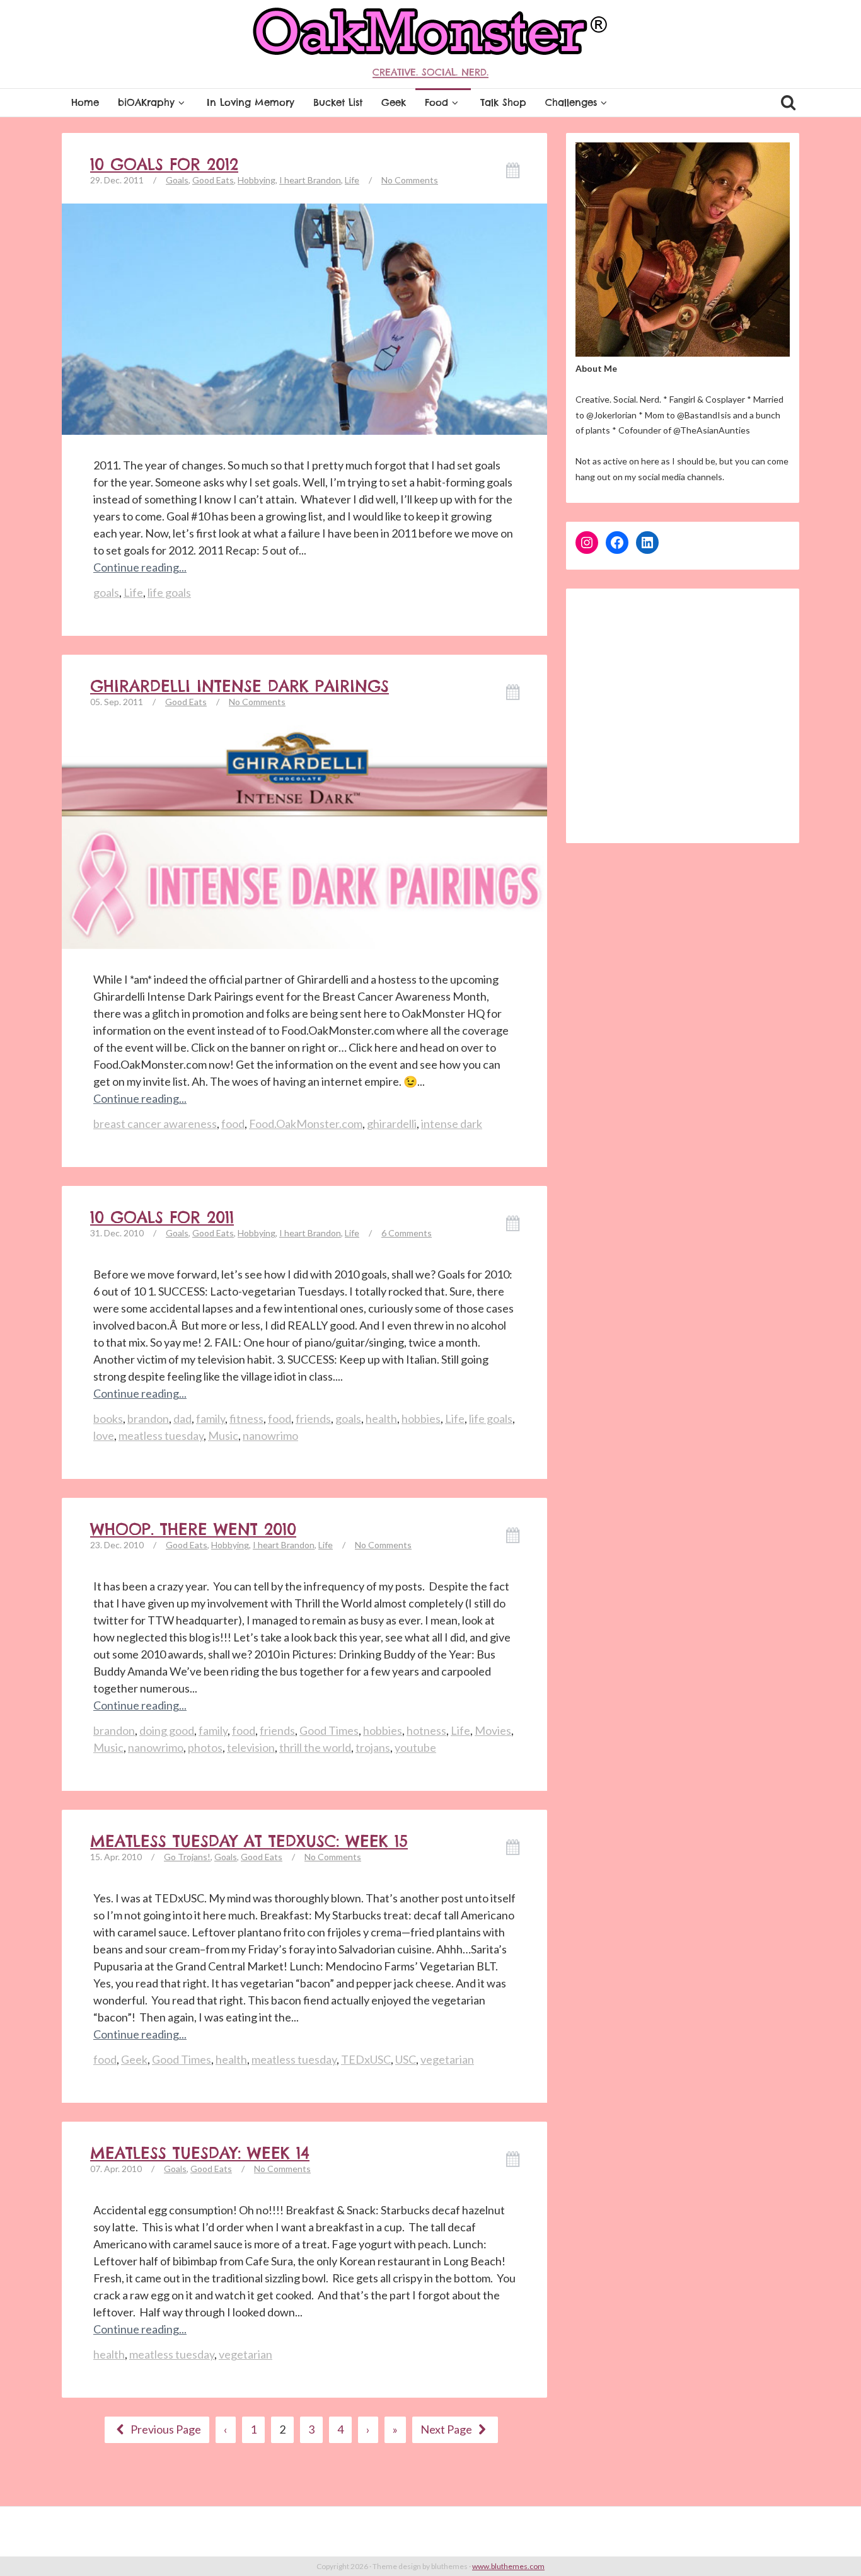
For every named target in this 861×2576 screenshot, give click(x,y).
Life (352, 180)
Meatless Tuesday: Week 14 (200, 2153)
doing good (167, 1730)
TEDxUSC (366, 2059)
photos (205, 1747)
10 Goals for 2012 (164, 164)
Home (85, 102)
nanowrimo (270, 1435)
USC (406, 2059)
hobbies (421, 1418)
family (211, 1418)
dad (182, 1418)
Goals (177, 180)
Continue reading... (140, 567)
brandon (148, 1418)
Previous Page (165, 2429)
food (233, 1124)
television (251, 1747)
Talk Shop (503, 102)
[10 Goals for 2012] (304, 318)
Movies (493, 1730)
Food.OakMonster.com (306, 1124)
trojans (373, 1747)
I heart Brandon (310, 180)
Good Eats (213, 180)
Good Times (329, 1730)
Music (223, 1435)
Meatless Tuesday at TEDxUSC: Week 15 (249, 1841)
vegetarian (447, 2059)
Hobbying (257, 180)
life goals (169, 592)
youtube (415, 1747)
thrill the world (315, 1747)
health (381, 1418)
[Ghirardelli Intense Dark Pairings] (304, 836)
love (104, 1435)
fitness (246, 1418)
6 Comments (407, 1233)
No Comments (410, 180)
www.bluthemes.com (508, 2566)
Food (436, 102)
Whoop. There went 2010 (193, 1529)
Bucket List (338, 102)
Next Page (447, 2429)
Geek (394, 102)
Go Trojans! (187, 1857)
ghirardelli (392, 1124)
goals (106, 592)
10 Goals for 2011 (162, 1217)
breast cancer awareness (155, 1124)
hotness (426, 1730)
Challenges (571, 102)
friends (313, 1418)
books (108, 1418)
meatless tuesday (161, 1435)
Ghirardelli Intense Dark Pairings (240, 686)
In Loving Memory (251, 102)
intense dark (452, 1124)
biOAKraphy (146, 102)
